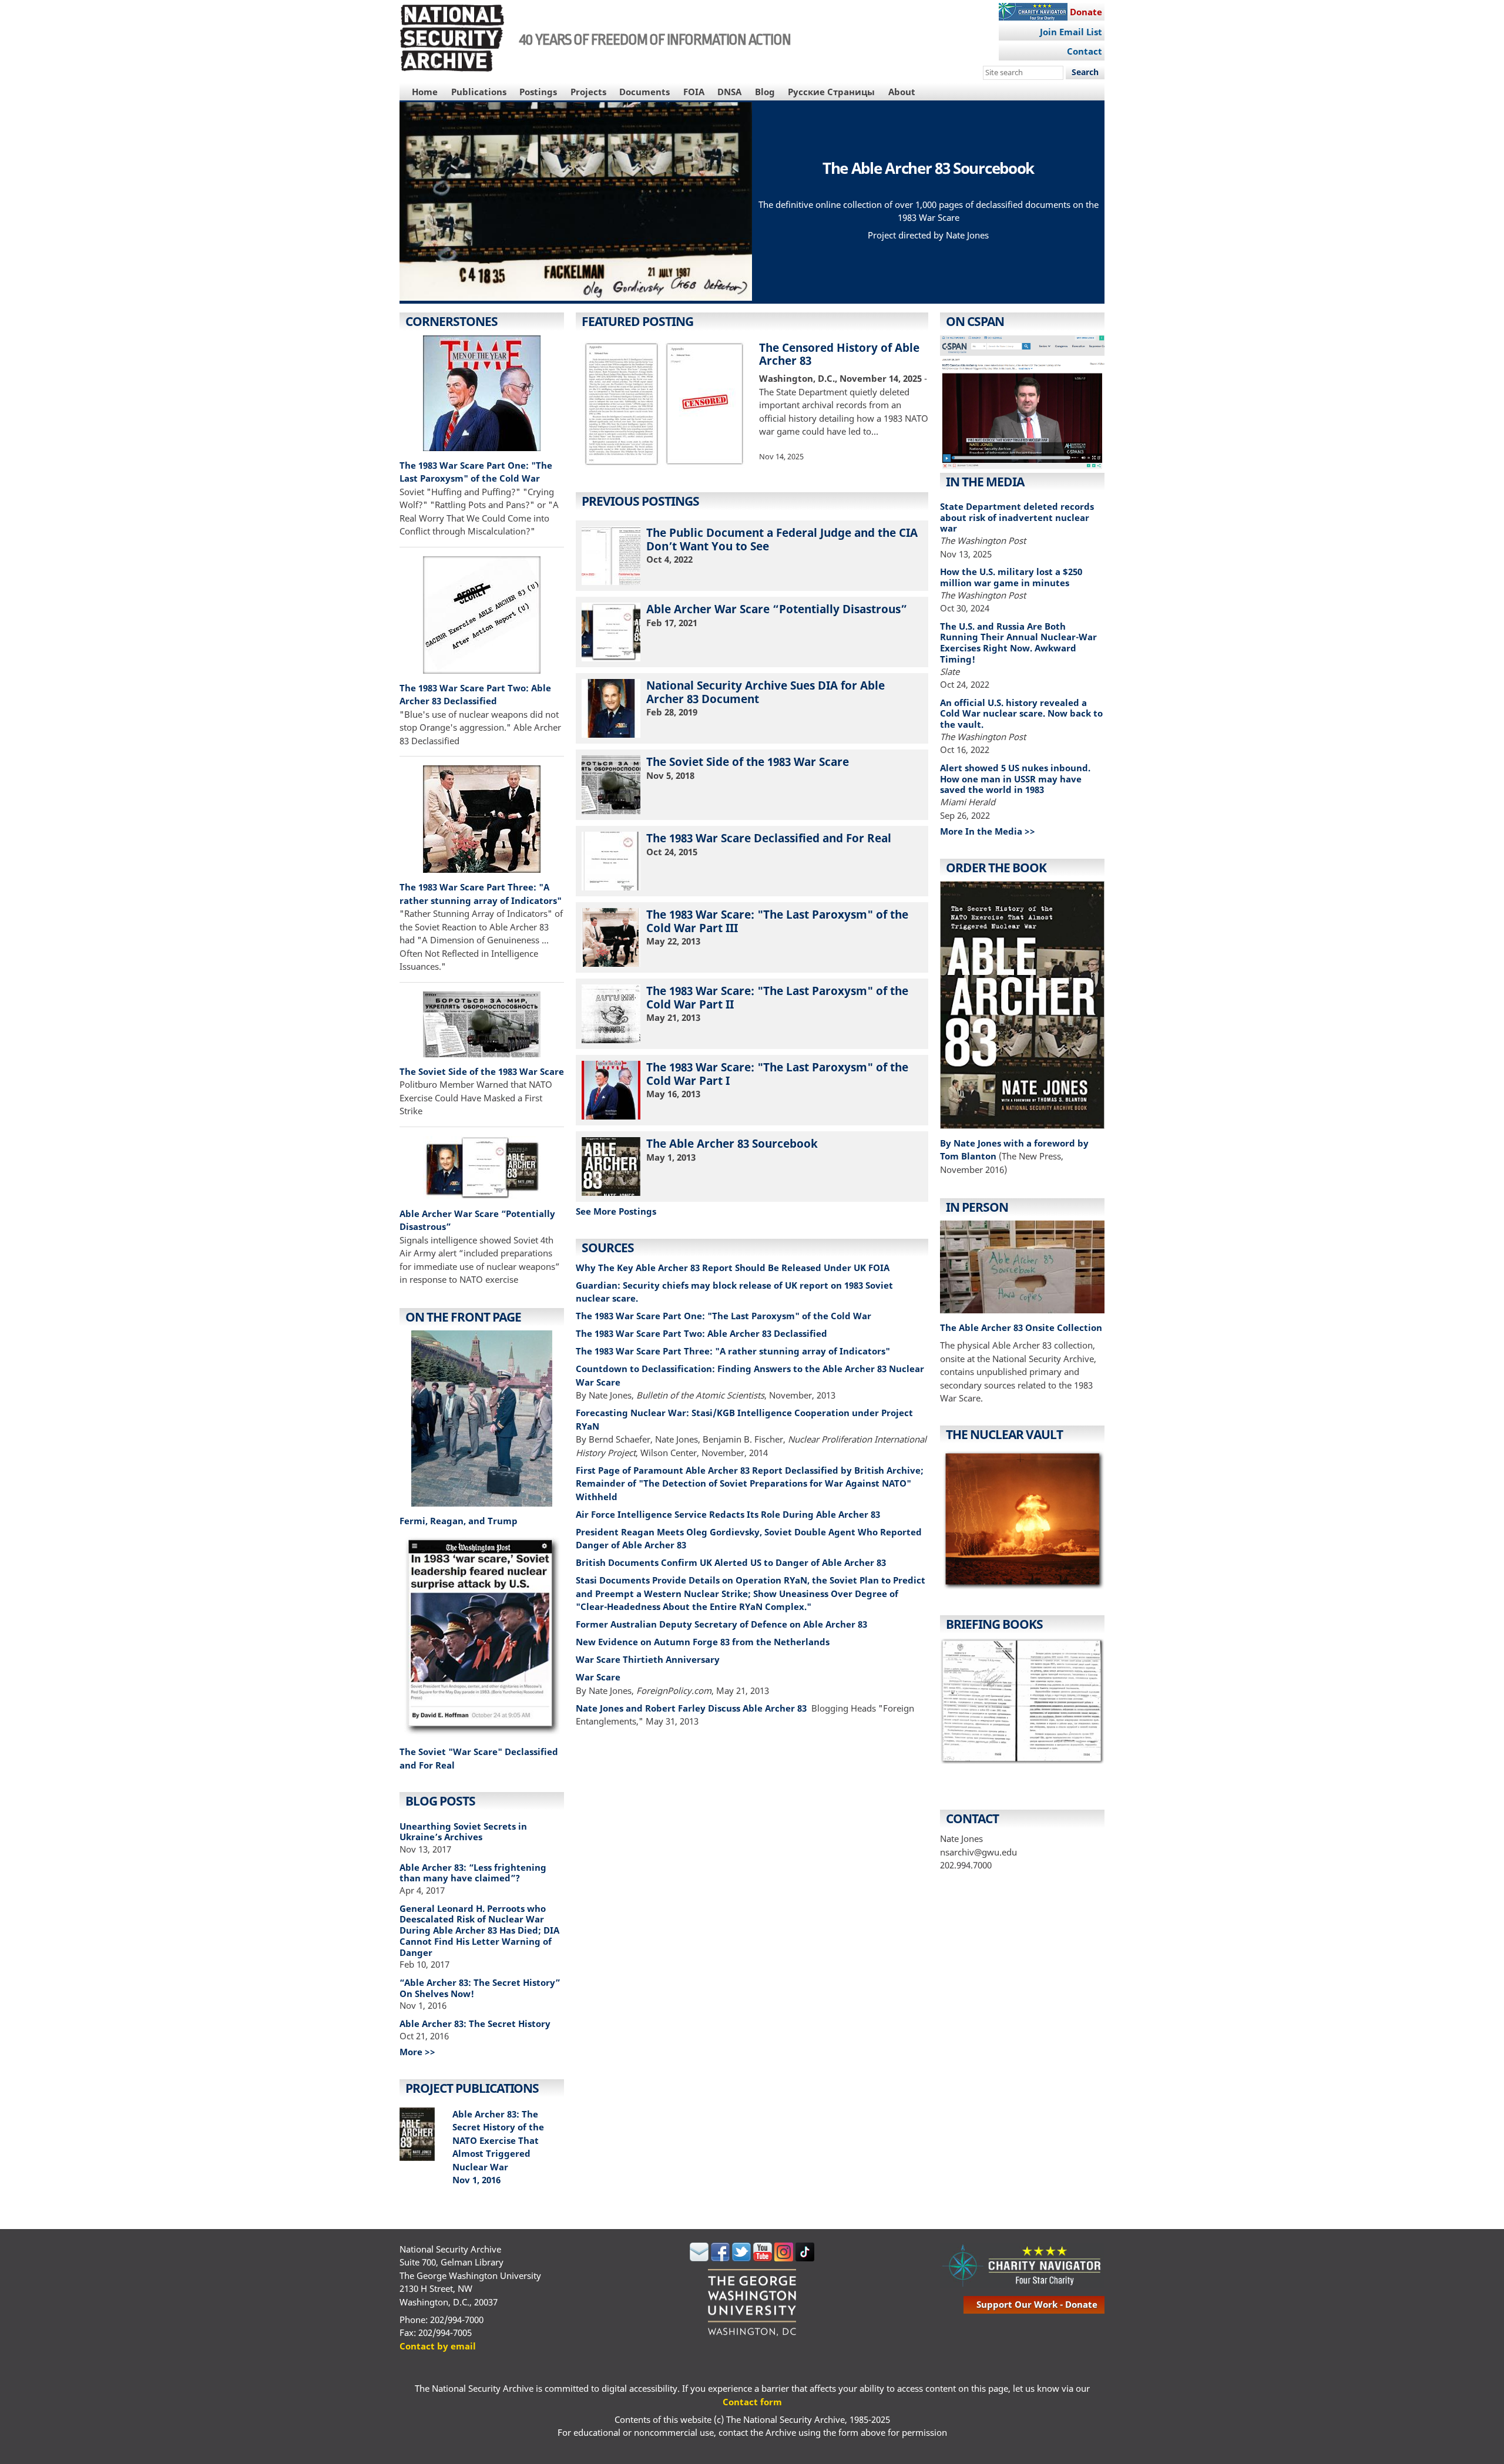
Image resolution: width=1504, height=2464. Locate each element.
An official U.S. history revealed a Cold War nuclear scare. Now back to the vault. (1021, 714)
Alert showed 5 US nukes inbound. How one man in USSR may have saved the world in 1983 (1015, 779)
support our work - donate (1037, 2304)
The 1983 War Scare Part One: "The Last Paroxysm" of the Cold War (724, 1316)
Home (425, 92)
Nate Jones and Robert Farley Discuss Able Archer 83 (692, 1708)
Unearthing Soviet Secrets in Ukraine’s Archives (463, 1832)
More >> (417, 2052)
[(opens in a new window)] (482, 1420)
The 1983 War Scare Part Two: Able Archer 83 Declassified (701, 1333)
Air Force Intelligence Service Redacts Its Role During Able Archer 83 (728, 1514)
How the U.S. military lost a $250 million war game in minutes (1011, 577)
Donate (1086, 12)
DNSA (729, 92)
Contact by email (438, 2346)
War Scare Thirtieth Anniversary (648, 1659)
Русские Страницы (831, 92)
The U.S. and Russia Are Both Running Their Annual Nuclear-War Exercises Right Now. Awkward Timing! (1018, 643)
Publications (479, 92)
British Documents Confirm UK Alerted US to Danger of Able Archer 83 (731, 1562)
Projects (588, 92)
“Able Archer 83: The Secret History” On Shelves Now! (480, 1988)
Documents (644, 92)
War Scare (598, 1677)
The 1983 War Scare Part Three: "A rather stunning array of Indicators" (733, 1351)
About (902, 92)
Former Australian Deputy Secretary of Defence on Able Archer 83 (721, 1624)
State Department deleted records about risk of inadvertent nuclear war (1017, 517)
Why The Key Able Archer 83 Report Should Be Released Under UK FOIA (733, 1268)
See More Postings (616, 1211)
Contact (1085, 51)
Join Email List (1071, 32)
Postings (538, 92)
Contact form (752, 2402)
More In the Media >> (988, 831)
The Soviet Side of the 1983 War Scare (482, 1071)
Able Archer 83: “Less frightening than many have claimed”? (473, 1873)
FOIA (694, 92)
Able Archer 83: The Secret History (475, 2023)
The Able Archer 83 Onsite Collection (1021, 1327)
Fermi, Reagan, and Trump (459, 1521)
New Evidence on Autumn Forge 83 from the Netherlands (703, 1642)
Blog (765, 92)
